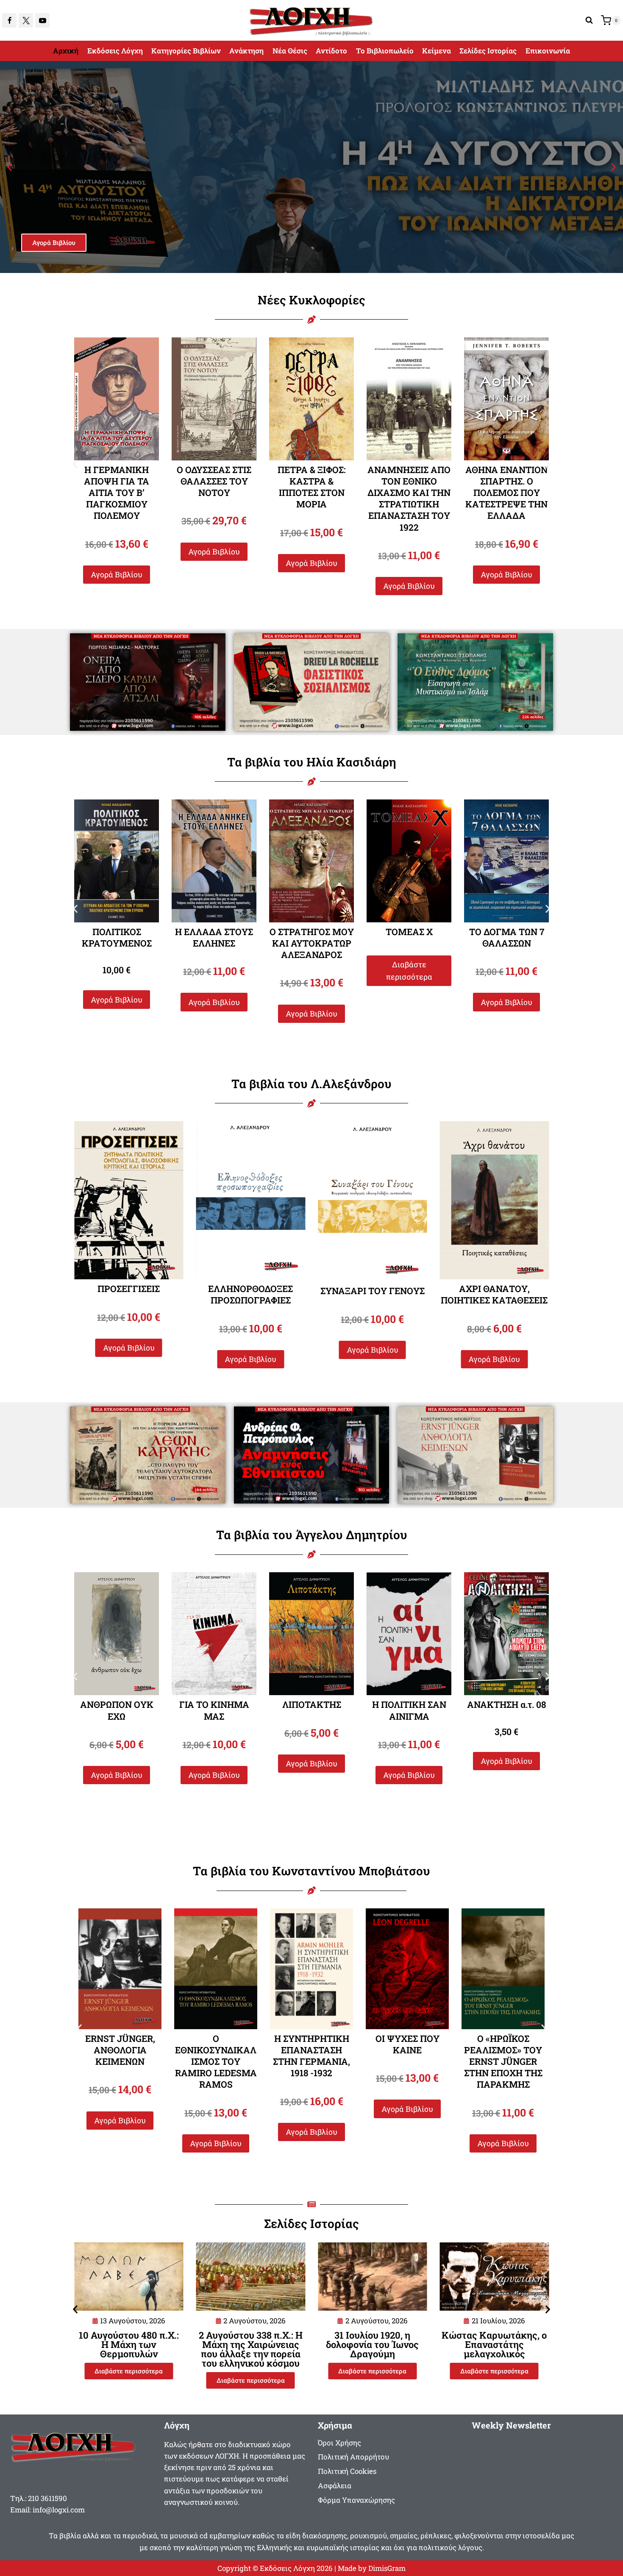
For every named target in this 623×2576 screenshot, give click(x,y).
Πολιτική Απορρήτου (353, 2457)
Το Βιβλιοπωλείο (385, 51)
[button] (10, 167)
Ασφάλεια (335, 2485)
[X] (26, 20)
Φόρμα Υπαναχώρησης (356, 2500)
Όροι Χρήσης (339, 2443)
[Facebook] (9, 20)
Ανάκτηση (246, 51)
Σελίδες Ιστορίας (488, 51)
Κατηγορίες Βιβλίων (186, 51)
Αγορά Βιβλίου (54, 243)
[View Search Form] (589, 20)
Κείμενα (437, 51)
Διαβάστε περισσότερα (312, 971)
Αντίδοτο (331, 51)
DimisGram (387, 2568)
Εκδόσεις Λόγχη (115, 51)
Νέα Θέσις (290, 51)
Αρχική (66, 51)
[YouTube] (42, 20)
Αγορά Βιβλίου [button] (117, 551)
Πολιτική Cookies (347, 2471)
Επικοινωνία (548, 51)
